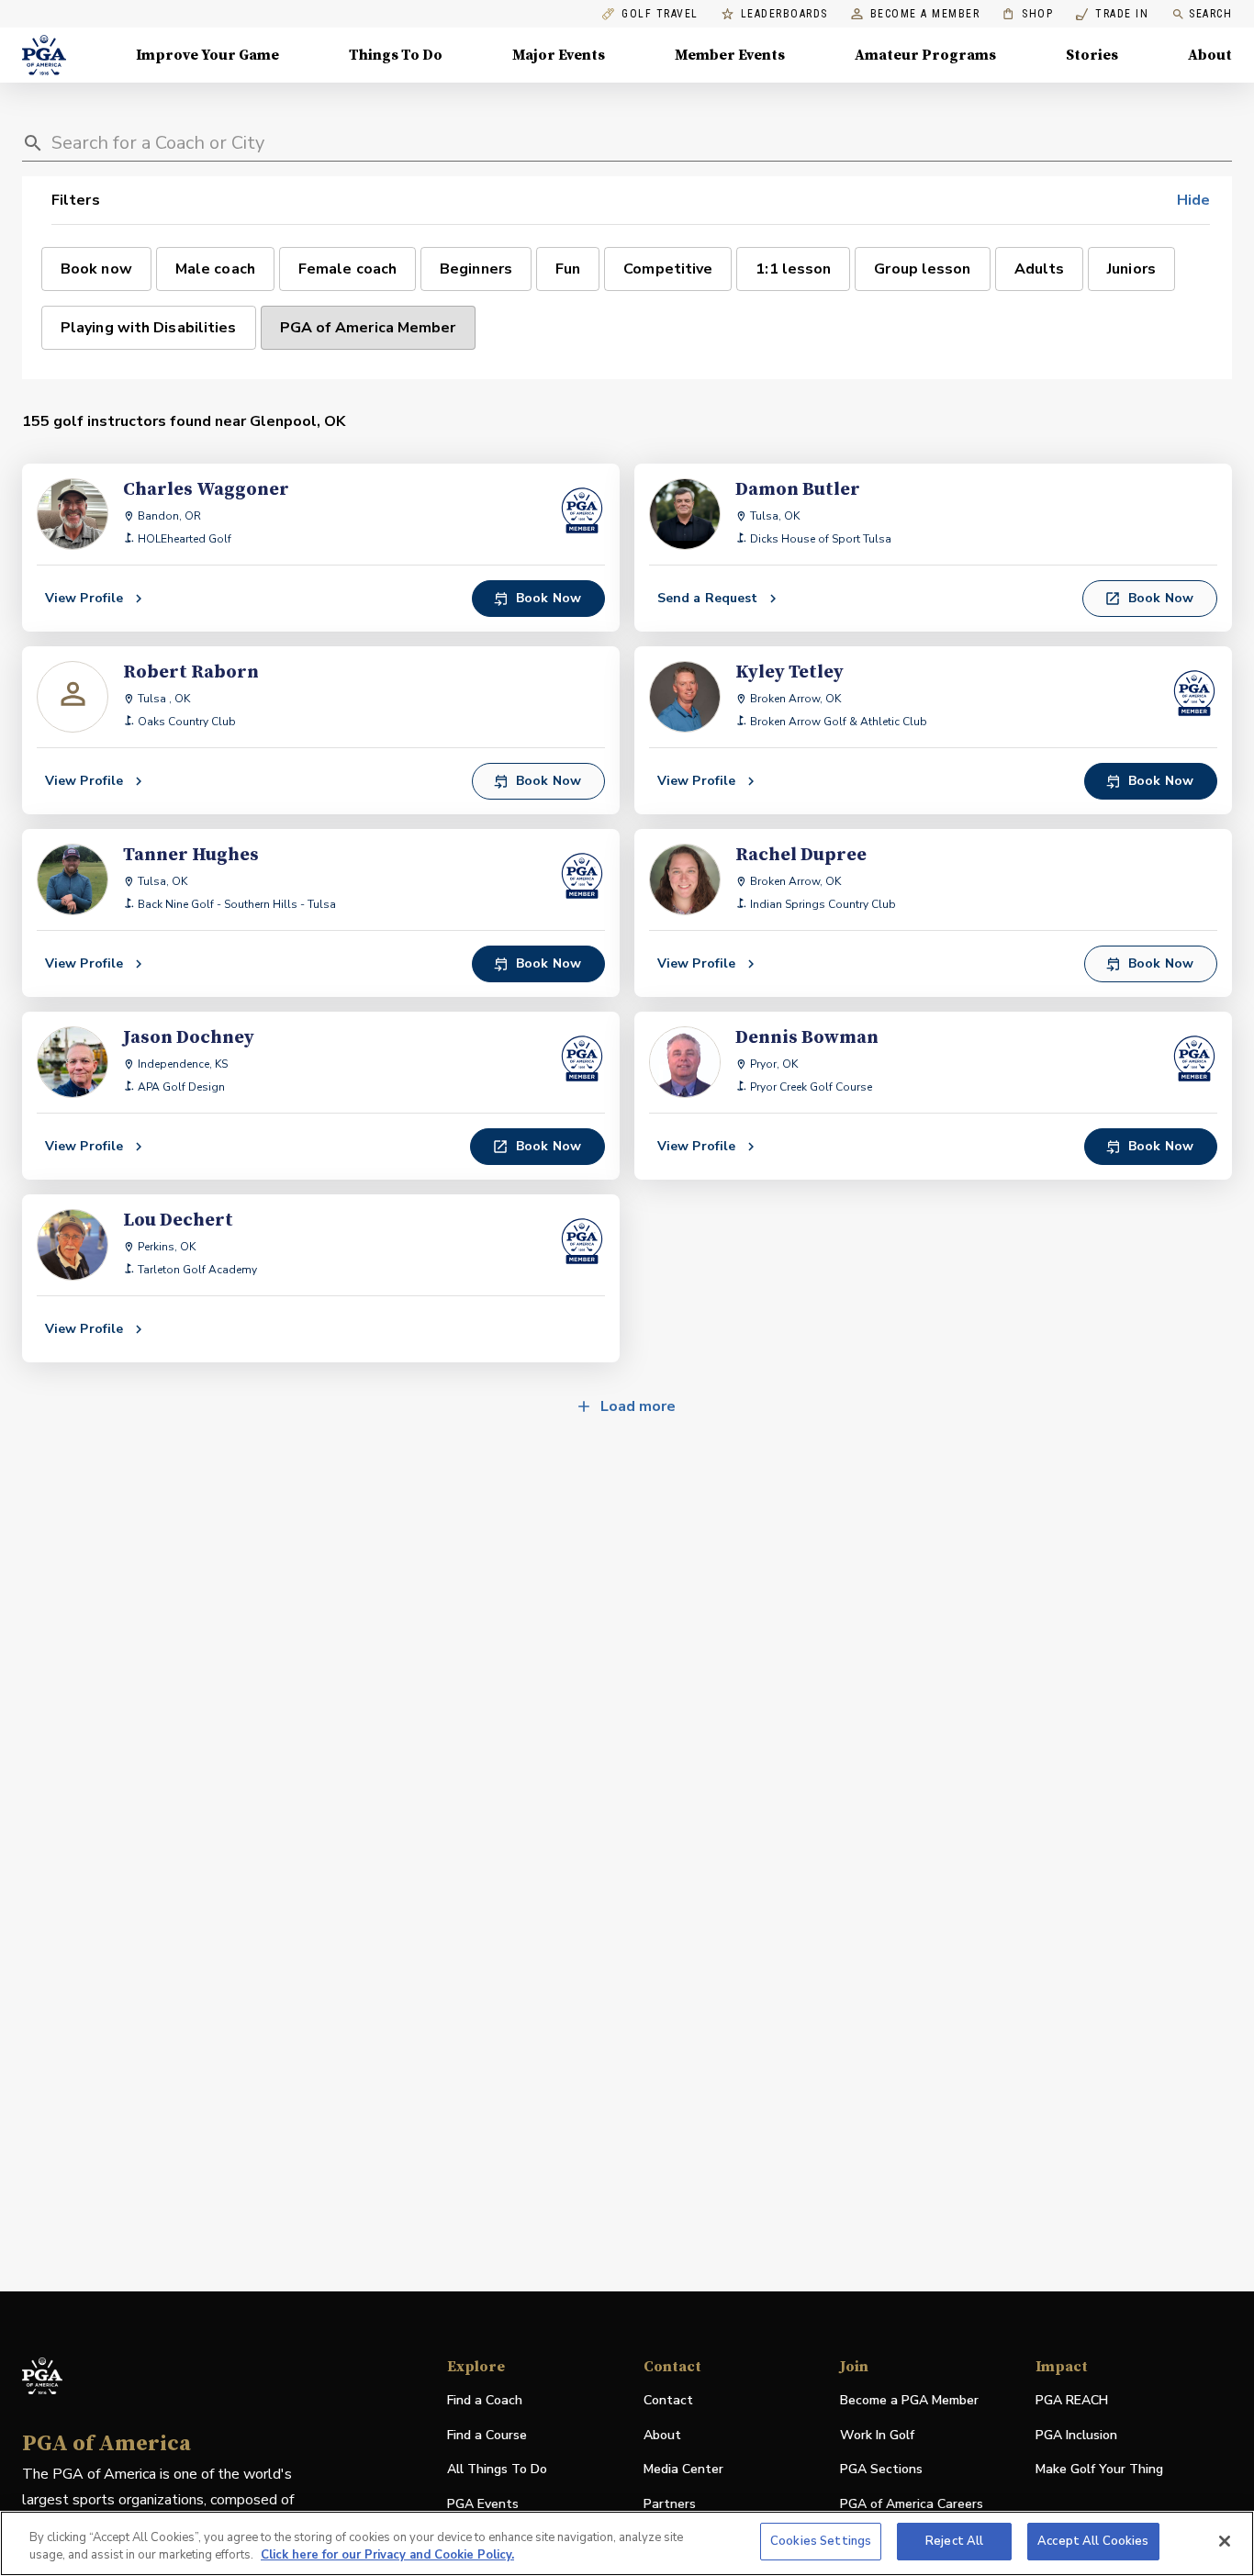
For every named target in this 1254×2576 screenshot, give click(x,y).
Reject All (954, 2541)
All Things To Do (497, 2469)
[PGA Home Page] (44, 55)
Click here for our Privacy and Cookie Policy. (387, 2556)
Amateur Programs (925, 55)
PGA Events (483, 2504)
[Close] (1225, 2541)
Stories (1092, 55)
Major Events (559, 55)
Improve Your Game (207, 55)
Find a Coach (485, 2400)
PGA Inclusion (1076, 2435)
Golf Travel (660, 14)
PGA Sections (881, 2469)
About (1210, 55)
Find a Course (487, 2435)
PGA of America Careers (912, 2505)
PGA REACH (1072, 2401)
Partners (670, 2504)
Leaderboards (784, 14)
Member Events (730, 55)
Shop (1028, 14)
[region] (627, 2543)
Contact (668, 2400)
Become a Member (925, 14)
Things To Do (396, 55)
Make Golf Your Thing (1099, 2470)
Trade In (1112, 14)
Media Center (683, 2470)
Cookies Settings (821, 2541)
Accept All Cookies (1093, 2541)
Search (1210, 14)
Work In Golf (877, 2435)
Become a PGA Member (909, 2400)
